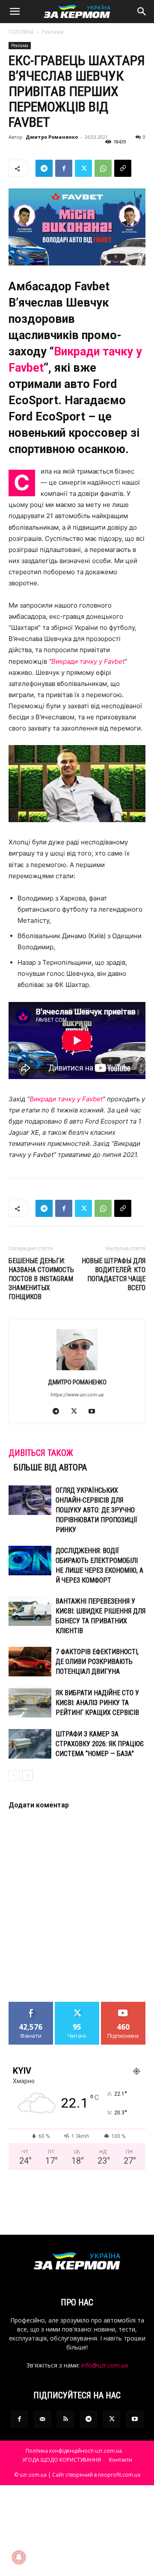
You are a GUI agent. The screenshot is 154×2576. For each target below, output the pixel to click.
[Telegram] (44, 168)
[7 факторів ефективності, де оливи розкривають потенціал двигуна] (30, 1662)
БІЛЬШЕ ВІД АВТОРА (50, 1467)
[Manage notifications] (19, 2557)
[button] (15, 12)
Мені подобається (31, 2008)
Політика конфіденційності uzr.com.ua (74, 2451)
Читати (77, 2005)
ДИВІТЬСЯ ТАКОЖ (41, 1453)
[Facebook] (64, 168)
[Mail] (42, 2419)
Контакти (121, 2460)
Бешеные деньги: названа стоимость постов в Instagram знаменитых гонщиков (41, 1279)
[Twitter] (83, 168)
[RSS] (65, 2419)
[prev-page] (14, 1775)
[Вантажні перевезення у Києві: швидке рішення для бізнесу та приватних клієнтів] (30, 1611)
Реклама (53, 32)
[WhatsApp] (103, 168)
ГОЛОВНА (21, 32)
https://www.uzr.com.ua (77, 1395)
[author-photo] (77, 1370)
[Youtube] (95, 1412)
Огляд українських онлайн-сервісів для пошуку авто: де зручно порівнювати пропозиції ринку (96, 1510)
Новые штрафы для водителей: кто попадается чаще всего (114, 1274)
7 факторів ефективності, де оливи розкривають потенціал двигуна (97, 1662)
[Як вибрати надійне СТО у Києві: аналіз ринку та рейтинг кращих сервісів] (30, 1703)
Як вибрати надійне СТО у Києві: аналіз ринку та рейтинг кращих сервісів (97, 1703)
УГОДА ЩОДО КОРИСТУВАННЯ (62, 2460)
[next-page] (28, 1775)
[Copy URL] (123, 168)
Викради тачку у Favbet (66, 1099)
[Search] (142, 12)
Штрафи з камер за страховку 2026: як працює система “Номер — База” (100, 1744)
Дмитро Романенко (52, 137)
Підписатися (123, 2005)
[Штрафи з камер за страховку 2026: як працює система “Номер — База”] (30, 1744)
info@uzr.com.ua (105, 2365)
